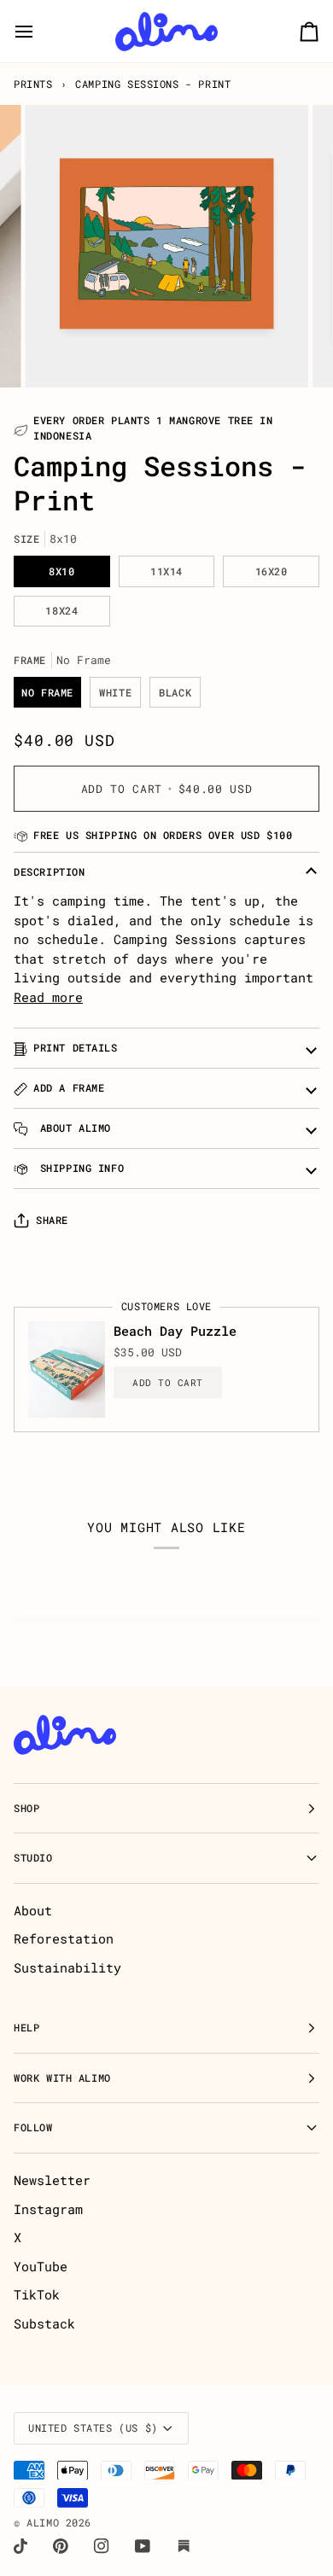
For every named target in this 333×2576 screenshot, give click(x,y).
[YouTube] (143, 2546)
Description (49, 872)
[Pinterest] (61, 2546)
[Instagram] (102, 2546)
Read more (48, 997)
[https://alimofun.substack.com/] (184, 2546)
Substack (44, 2323)
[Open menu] (39, 31)
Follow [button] (33, 2127)
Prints (33, 84)
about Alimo (72, 1128)
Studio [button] (33, 1858)
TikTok (37, 2294)
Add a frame (69, 1088)
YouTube (41, 2266)
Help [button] (26, 2028)
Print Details (76, 1048)
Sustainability (67, 1967)
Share (52, 1220)
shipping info (79, 1168)
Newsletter (52, 2180)
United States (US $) (93, 2428)
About (33, 1910)
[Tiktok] (20, 2546)
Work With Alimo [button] (62, 2078)
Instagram (48, 2209)
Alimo (43, 2523)
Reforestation (64, 1938)
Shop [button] (26, 1808)
